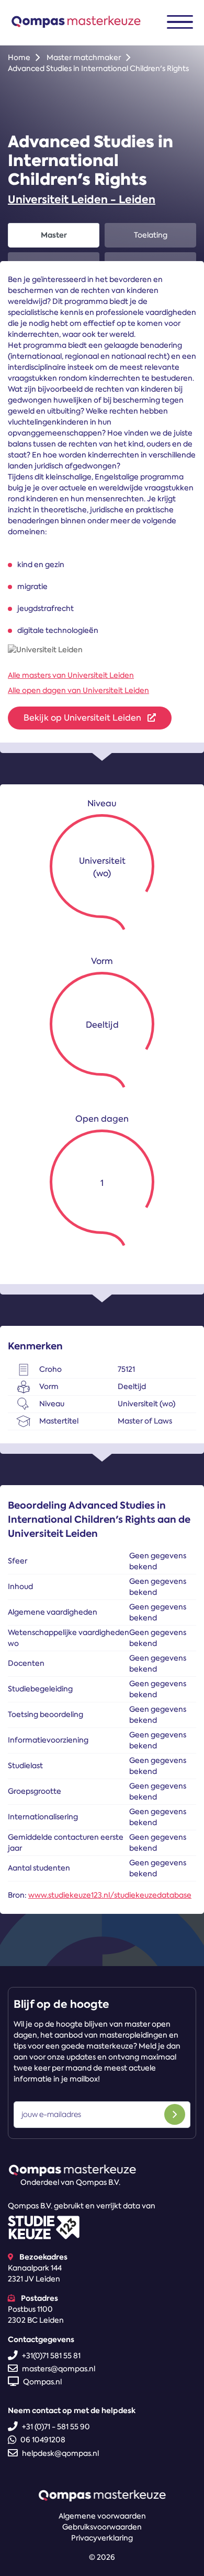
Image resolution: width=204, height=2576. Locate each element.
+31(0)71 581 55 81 (51, 2356)
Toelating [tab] (151, 235)
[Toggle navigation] (180, 22)
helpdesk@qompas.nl (60, 2453)
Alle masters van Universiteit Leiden (71, 675)
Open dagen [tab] (54, 264)
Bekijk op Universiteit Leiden (83, 718)
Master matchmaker (84, 57)
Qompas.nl (42, 2382)
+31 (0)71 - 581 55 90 (56, 2427)
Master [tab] (54, 235)
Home (19, 57)
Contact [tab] (151, 264)
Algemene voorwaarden (102, 2516)
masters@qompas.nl (59, 2369)
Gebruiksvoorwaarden (102, 2527)
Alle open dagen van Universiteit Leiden (78, 690)
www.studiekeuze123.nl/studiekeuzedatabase (110, 1895)
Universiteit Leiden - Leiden (82, 199)
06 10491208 (43, 2440)
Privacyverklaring (102, 2538)
